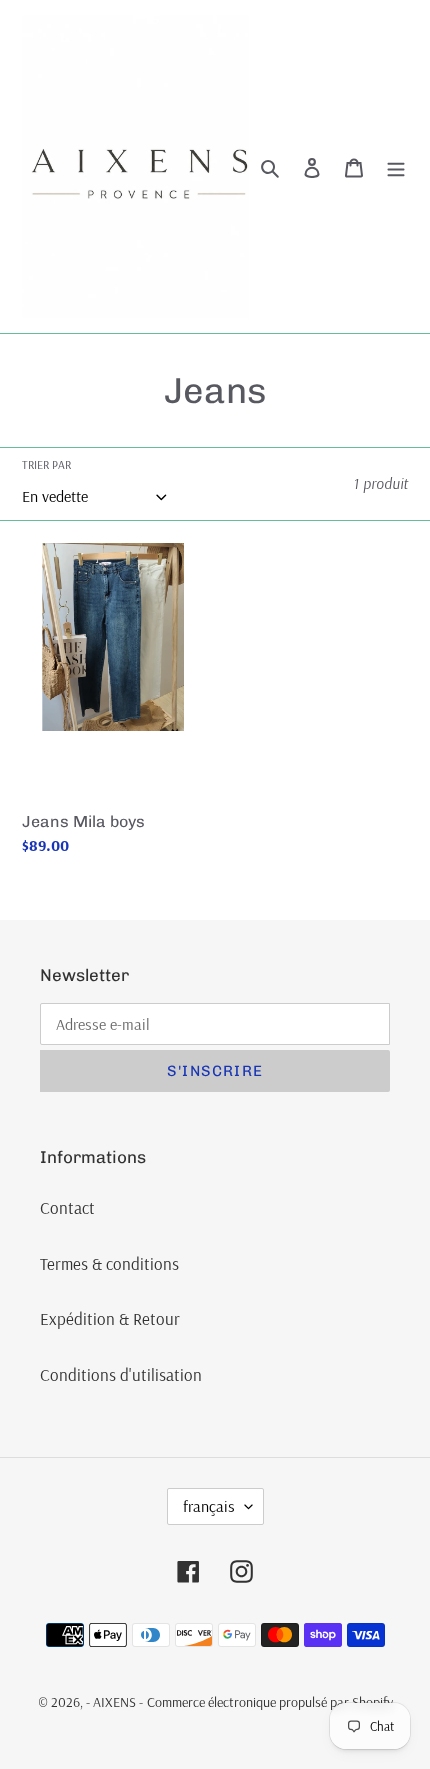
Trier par (46, 464)
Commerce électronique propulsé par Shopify (270, 1702)
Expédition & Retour (110, 1318)
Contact (67, 1207)
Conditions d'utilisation (121, 1374)
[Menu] (396, 167)
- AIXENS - (114, 1702)
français (209, 1506)
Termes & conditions (109, 1263)
